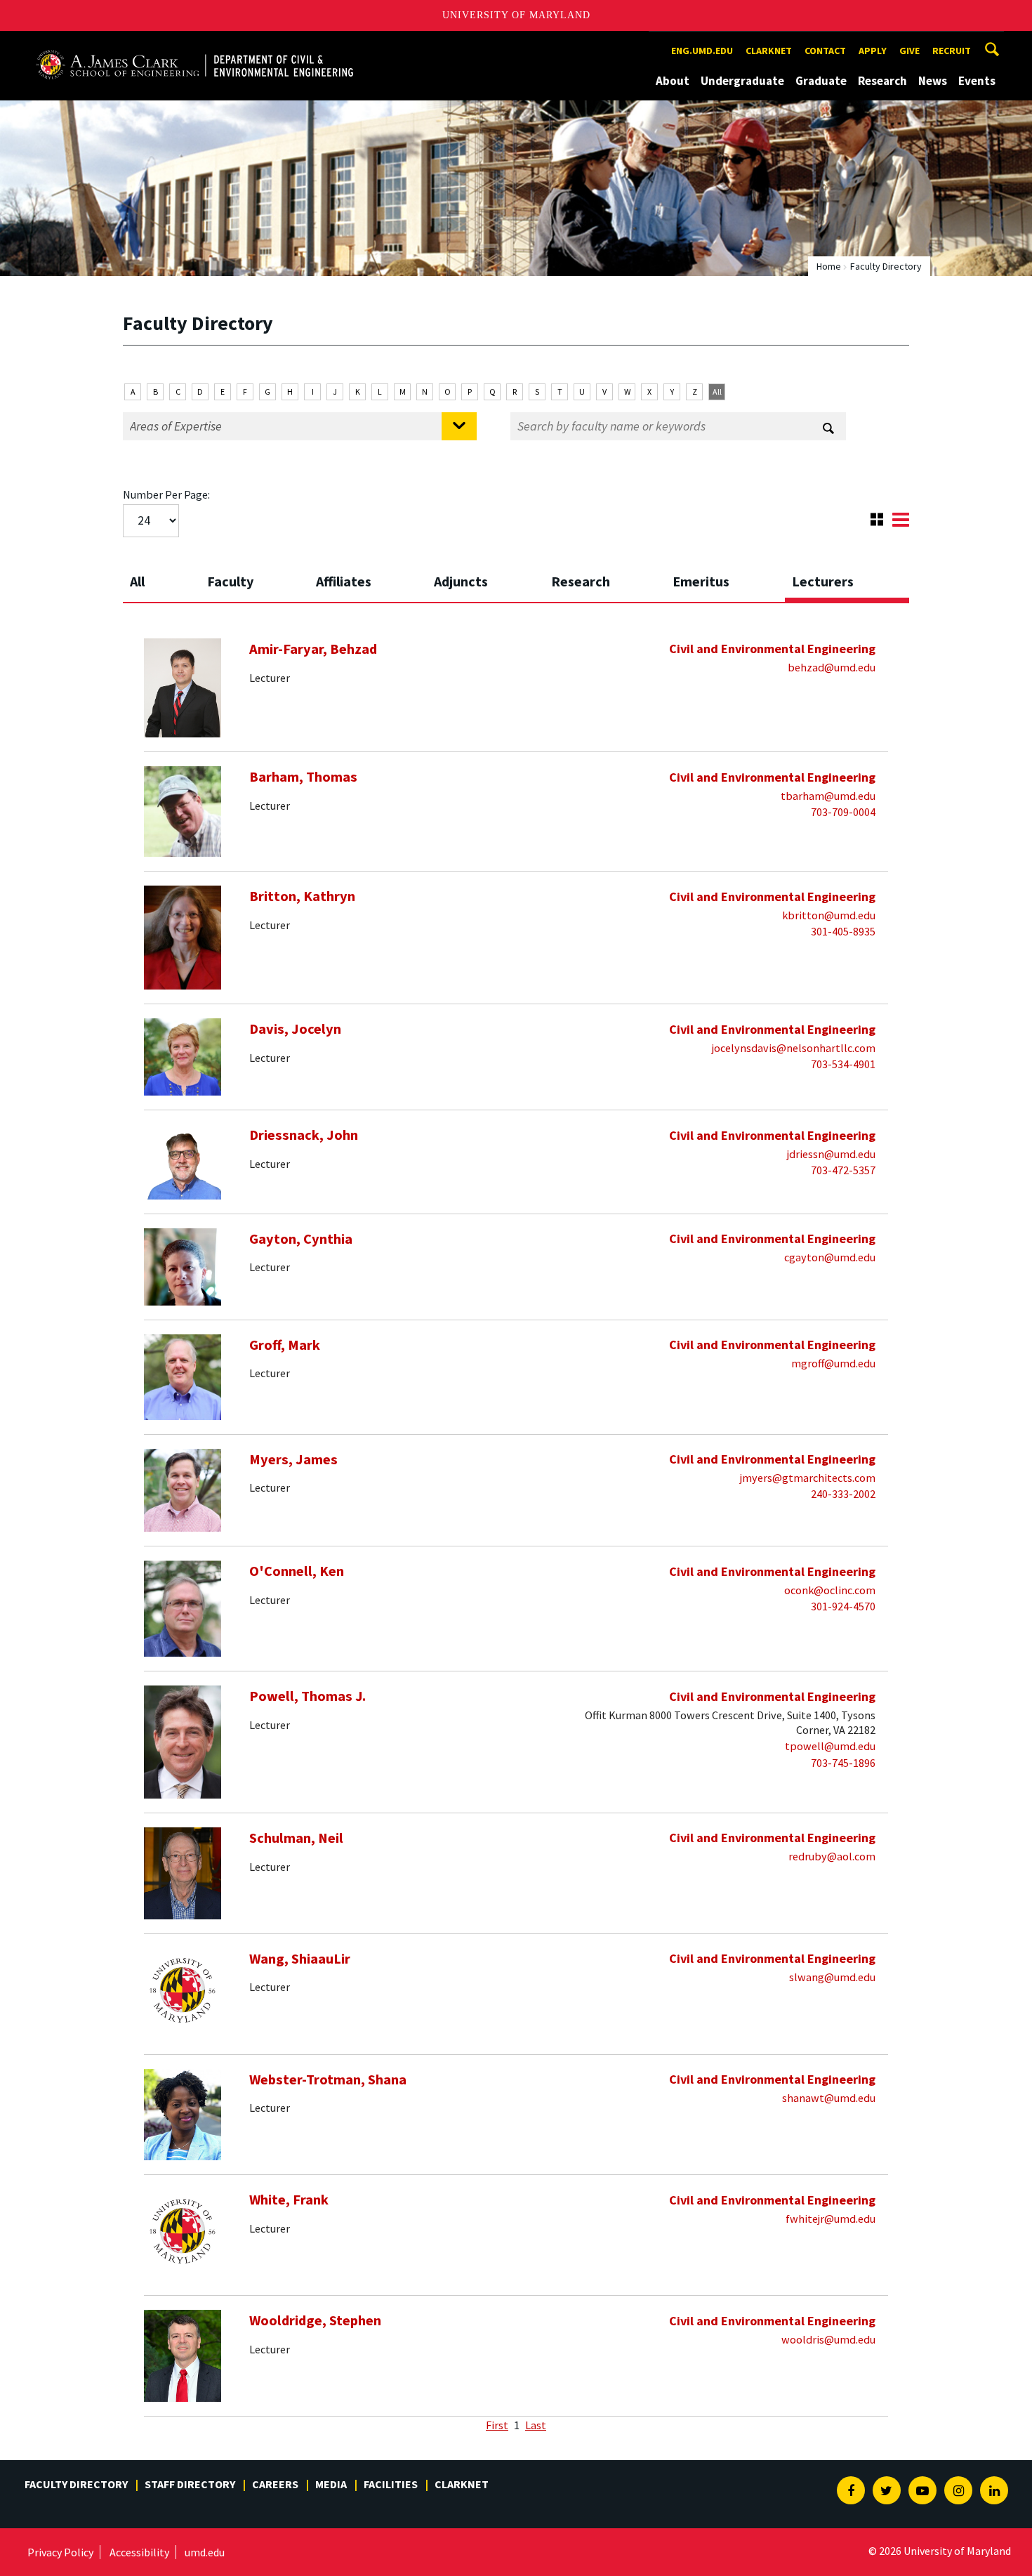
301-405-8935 (843, 931)
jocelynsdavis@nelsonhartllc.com (794, 1048)
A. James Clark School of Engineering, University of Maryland (194, 44)
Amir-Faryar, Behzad (313, 649)
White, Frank (289, 2200)
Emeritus (701, 581)
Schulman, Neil (296, 1838)
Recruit (952, 51)
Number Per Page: (166, 494)
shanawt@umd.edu (829, 2098)
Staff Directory (190, 2484)
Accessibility (139, 2552)
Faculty (230, 581)
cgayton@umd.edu (830, 1257)
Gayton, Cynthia (301, 1239)
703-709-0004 (843, 812)
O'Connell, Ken (297, 1571)
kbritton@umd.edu (829, 915)
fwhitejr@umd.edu (831, 2219)
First (497, 2425)
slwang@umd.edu (832, 1977)
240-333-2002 (843, 1494)
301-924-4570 (843, 1606)
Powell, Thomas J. (307, 1696)
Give (909, 51)
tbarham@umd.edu (828, 796)
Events (977, 81)
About (673, 81)
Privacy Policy (60, 2552)
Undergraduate (742, 81)
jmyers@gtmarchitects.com (808, 1478)
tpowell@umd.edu (830, 1746)
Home (829, 266)
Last (536, 2425)
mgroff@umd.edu (833, 1363)
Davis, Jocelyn (295, 1029)
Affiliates (344, 581)
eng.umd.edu (702, 51)
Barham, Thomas (303, 777)
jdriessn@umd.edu (831, 1154)
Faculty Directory (76, 2484)
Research (882, 81)
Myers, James (293, 1459)
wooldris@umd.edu (828, 2339)
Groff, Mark (285, 1345)
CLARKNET (769, 51)
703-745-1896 (843, 1763)
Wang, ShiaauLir (300, 1959)
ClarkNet (462, 2484)
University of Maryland (516, 15)
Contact (825, 51)
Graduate (821, 81)
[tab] (161, 577)
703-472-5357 (843, 1170)
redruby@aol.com (832, 1856)
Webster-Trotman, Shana (328, 2079)
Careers (275, 2484)
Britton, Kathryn (302, 896)
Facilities (391, 2484)
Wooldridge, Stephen (315, 2320)
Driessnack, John (304, 1135)
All (717, 392)
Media (331, 2484)
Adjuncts (461, 581)
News (933, 81)
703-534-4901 (843, 1064)
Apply (873, 51)
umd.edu (205, 2552)
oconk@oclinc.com (830, 1590)
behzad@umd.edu (832, 667)
